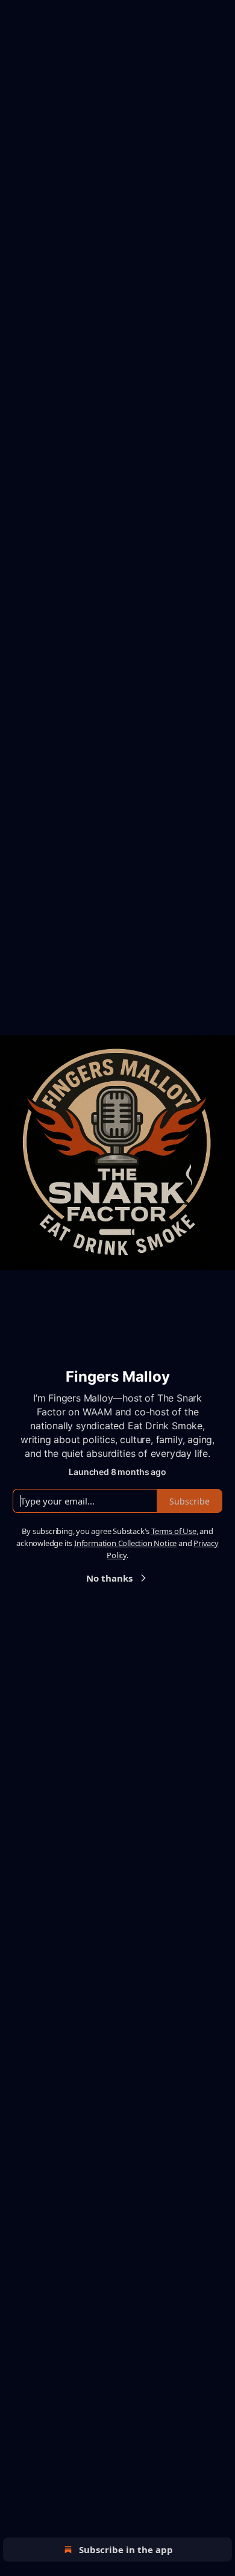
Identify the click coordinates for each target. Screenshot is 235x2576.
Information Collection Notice (125, 1543)
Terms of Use (174, 1531)
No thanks (109, 1578)
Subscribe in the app (126, 2549)
